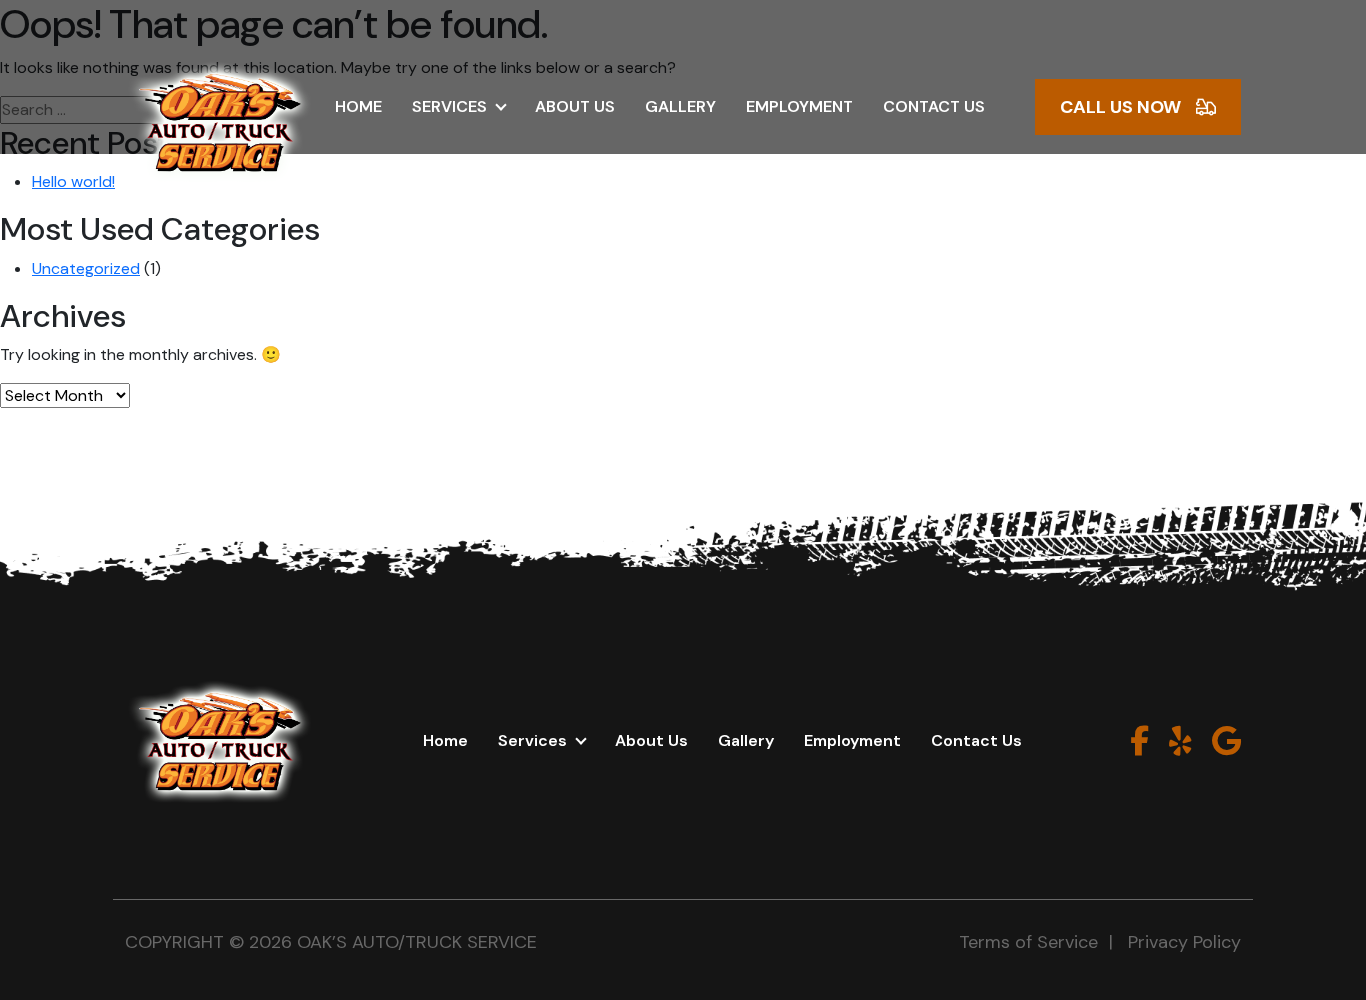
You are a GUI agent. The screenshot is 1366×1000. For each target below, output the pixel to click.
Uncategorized (86, 268)
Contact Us (934, 106)
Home (358, 106)
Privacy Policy (1184, 942)
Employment (799, 106)
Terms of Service (1028, 942)
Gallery (680, 106)
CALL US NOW (1120, 107)
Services (449, 106)
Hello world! (73, 181)
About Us (575, 106)
